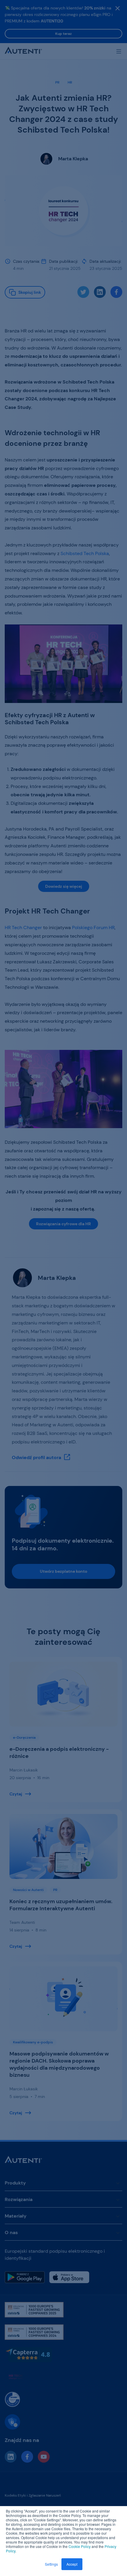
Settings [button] (51, 2564)
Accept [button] (72, 2564)
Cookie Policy (80, 2546)
